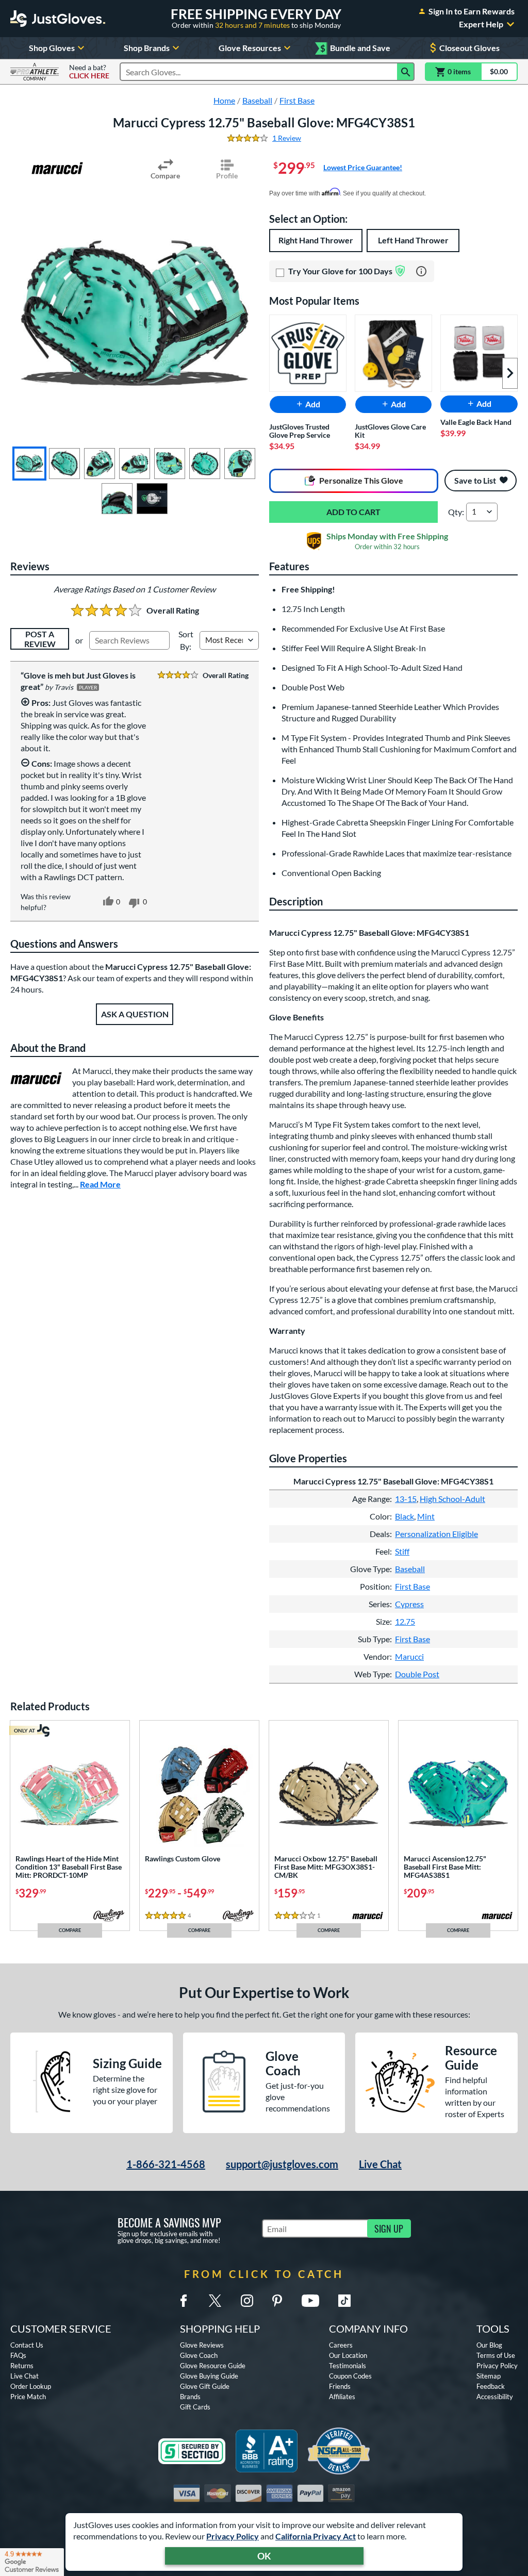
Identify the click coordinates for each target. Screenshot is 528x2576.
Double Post (417, 1674)
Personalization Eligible (436, 1534)
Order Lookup (31, 2386)
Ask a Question (135, 1014)
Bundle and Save (355, 48)
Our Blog (489, 2345)
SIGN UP (389, 2228)
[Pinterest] (277, 2301)
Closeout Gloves (469, 48)
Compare (165, 176)
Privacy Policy (233, 2536)
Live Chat (380, 2164)
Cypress (409, 1604)
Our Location (348, 2355)
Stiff (402, 1551)
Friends (340, 2386)
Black (405, 1516)
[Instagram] (247, 2301)
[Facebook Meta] (184, 2301)
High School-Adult (452, 1499)
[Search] (406, 72)
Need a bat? (89, 72)
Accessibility (495, 2397)
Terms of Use (496, 2355)
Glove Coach (199, 2355)
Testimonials (348, 2366)
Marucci (409, 1656)
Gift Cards (195, 2407)
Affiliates (342, 2397)
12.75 (405, 1621)
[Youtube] (310, 2301)
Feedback (491, 2386)
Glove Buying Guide (209, 2376)
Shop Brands (147, 48)
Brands (190, 2397)
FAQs (18, 2355)
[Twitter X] (215, 2301)
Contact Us (27, 2345)
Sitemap (489, 2376)
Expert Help (481, 24)
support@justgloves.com (282, 2164)
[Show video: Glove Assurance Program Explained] (152, 499)
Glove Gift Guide (205, 2386)
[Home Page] (58, 19)
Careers (341, 2345)
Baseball (410, 1569)
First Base (412, 1586)
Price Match (28, 2397)
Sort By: (186, 640)
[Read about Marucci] (57, 168)
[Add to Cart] (353, 512)
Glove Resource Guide (213, 2366)
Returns (22, 2366)
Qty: (456, 512)
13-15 (406, 1499)
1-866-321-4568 (166, 2164)
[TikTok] (344, 2301)
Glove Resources (250, 48)
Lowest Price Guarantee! (363, 167)
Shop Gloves (52, 48)
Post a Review (40, 639)
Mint (426, 1516)
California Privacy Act (316, 2536)
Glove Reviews (202, 2345)
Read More (100, 1184)
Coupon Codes (350, 2376)
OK (264, 2556)
